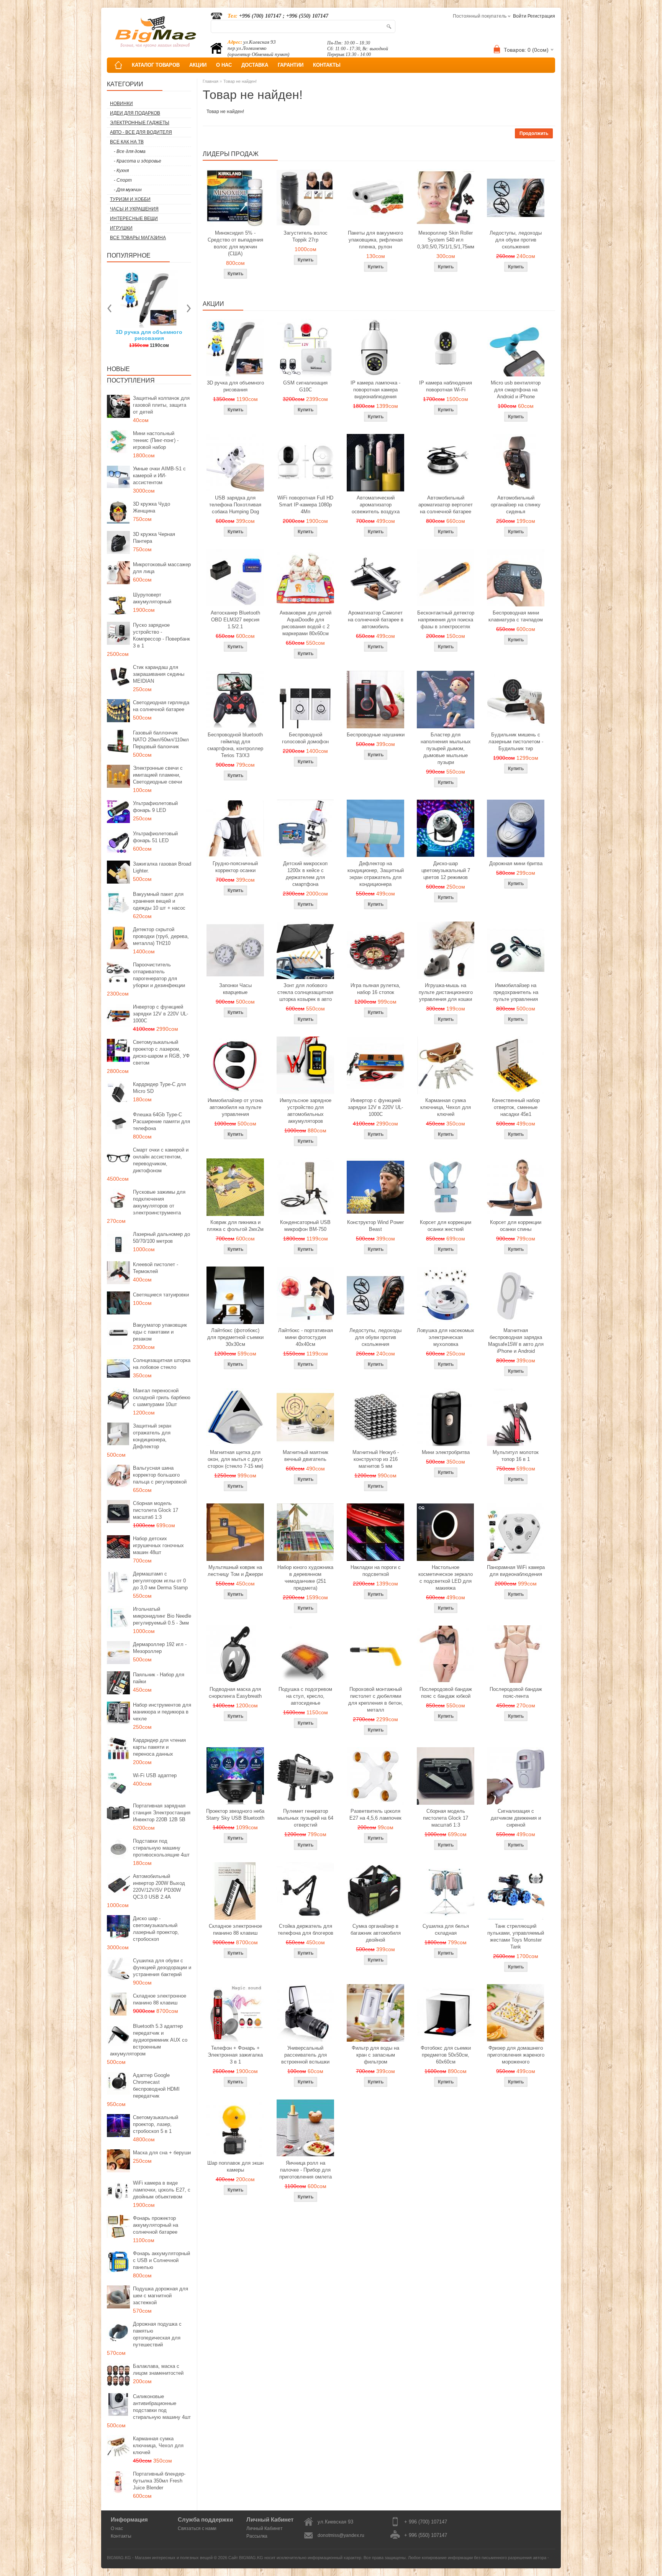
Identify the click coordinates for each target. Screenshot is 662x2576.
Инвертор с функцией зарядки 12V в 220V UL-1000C (161, 1014)
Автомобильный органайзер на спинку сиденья (516, 505)
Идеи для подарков (135, 113)
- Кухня (121, 171)
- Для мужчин (128, 190)
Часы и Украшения (134, 209)
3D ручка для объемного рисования (235, 386)
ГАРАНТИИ (291, 65)
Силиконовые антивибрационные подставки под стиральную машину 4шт (162, 2407)
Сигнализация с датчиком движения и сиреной (516, 1818)
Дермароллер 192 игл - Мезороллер (160, 1648)
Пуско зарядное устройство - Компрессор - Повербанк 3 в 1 (161, 635)
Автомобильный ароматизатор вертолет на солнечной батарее (446, 505)
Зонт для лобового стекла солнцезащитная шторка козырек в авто (305, 992)
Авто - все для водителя (141, 132)
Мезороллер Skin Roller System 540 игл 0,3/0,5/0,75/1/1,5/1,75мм (446, 240)
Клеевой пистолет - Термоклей (156, 1268)
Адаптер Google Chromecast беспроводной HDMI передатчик (156, 2086)
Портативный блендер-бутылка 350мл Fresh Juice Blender (159, 2481)
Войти (520, 16)
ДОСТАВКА (255, 65)
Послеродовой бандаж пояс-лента (516, 1693)
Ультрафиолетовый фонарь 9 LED (155, 807)
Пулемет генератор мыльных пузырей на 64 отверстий (305, 1818)
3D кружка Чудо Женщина (152, 507)
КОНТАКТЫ (327, 65)
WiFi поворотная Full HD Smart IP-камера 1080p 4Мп (305, 505)
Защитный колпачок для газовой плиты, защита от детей (161, 405)
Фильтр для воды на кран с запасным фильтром (375, 2055)
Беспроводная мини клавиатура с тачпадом (516, 616)
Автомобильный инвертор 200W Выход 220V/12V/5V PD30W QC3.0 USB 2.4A (159, 1887)
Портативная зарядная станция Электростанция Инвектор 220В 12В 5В (162, 1813)
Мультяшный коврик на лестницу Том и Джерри (235, 1571)
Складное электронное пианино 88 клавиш (160, 1999)
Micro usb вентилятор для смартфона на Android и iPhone (516, 390)
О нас (117, 2528)
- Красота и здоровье (138, 161)
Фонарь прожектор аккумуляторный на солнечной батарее (156, 2225)
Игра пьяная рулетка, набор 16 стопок (375, 989)
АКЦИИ (198, 65)
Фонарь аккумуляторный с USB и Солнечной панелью (161, 2260)
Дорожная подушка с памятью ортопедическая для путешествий (157, 2334)
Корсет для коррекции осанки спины (516, 1226)
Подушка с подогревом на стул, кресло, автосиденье (305, 1696)
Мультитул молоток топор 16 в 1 (516, 1456)
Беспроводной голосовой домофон (305, 738)
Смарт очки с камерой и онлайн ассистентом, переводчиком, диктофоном (161, 1160)
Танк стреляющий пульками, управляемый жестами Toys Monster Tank (516, 1936)
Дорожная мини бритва (516, 863)
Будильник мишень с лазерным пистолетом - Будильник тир (516, 742)
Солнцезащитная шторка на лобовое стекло (162, 1364)
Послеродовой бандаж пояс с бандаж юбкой (446, 1693)
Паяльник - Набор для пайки (159, 1678)
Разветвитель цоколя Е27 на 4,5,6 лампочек (375, 1815)
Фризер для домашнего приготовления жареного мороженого (516, 2055)
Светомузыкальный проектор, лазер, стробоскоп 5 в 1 (156, 2124)
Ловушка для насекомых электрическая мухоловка (446, 1337)
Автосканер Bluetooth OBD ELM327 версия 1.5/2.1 (235, 620)
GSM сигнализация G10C (305, 386)
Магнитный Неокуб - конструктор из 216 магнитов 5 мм (376, 1459)
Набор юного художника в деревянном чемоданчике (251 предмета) (305, 1578)
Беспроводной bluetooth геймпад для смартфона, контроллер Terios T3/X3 (235, 745)
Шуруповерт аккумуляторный (152, 598)
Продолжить (534, 133)
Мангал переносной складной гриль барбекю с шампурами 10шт (162, 1397)
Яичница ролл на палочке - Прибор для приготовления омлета (306, 2170)
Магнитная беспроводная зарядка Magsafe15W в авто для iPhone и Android (516, 1341)
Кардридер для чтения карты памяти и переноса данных (159, 1747)
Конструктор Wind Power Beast (375, 1226)
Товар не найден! (240, 81)
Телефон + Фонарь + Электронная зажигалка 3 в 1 (235, 2055)
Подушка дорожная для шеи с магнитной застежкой (161, 2296)
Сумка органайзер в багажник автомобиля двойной (376, 1933)
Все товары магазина (138, 238)
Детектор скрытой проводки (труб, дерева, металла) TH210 (161, 936)
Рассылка (257, 2536)
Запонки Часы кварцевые (235, 989)
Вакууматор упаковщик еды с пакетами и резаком (160, 1332)
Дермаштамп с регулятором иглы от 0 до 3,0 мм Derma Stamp (160, 1581)
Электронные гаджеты (140, 123)
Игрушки (121, 228)
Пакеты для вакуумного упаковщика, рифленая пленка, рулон (375, 240)
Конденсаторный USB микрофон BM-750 (305, 1226)
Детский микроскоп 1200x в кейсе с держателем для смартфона (305, 874)
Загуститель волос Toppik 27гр (149, 335)
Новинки (121, 103)
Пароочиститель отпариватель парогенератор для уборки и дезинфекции (159, 975)
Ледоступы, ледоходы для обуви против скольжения (516, 240)
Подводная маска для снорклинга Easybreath (235, 1693)
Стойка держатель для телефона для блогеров (306, 1930)
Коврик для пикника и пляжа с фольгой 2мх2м (235, 1226)
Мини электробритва (446, 1452)
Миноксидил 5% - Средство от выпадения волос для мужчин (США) (235, 243)
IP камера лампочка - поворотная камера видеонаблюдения (375, 390)
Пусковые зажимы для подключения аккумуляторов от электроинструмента (159, 1202)
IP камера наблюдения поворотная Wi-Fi (446, 386)
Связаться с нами (197, 2528)
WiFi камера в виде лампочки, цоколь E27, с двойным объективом (162, 2190)
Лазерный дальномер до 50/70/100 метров (161, 1238)
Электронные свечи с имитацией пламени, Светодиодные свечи (158, 775)
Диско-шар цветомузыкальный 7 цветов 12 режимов (446, 870)
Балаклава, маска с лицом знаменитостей (158, 2370)
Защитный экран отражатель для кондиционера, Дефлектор (152, 1436)
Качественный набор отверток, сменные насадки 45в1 (516, 1107)
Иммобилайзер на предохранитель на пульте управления (516, 992)
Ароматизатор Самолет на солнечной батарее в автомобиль (376, 620)
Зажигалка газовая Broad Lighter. (162, 867)
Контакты (121, 2536)
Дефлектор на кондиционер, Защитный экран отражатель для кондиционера (376, 874)
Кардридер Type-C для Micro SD (159, 1088)
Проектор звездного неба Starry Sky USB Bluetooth (235, 1815)
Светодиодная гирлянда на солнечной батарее (161, 706)
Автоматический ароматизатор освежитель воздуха (376, 505)
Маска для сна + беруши (162, 2153)
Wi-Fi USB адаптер (155, 1775)
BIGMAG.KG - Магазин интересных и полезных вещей (160, 2558)
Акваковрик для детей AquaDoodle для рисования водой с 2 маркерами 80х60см (306, 623)
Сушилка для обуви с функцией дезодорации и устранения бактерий (162, 1967)
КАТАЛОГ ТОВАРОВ (156, 65)
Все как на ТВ (127, 142)
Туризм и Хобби (130, 199)
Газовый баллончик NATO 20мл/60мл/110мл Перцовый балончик (161, 740)
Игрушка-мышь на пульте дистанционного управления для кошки (446, 992)
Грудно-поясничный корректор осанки (235, 867)
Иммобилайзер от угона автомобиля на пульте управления (235, 1107)
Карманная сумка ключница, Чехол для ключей (158, 2445)
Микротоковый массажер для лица (162, 568)
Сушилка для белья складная (446, 1930)
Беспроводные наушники (376, 735)
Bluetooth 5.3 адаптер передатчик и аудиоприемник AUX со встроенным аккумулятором (149, 2040)
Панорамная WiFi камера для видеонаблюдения (516, 1571)
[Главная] (118, 65)
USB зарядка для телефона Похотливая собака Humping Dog (235, 505)
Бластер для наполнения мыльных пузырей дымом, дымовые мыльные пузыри (446, 748)
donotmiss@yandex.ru (341, 2535)
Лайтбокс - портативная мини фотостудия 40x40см (306, 1337)
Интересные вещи (134, 219)
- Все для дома (130, 151)
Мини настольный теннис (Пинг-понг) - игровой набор (156, 440)
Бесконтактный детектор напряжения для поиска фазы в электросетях (446, 620)
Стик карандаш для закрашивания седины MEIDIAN (159, 674)
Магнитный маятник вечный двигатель (306, 1456)
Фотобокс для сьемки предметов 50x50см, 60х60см (446, 2055)
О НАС (224, 65)
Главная (211, 81)
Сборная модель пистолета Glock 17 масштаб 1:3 (156, 1510)
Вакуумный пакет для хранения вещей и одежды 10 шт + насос (159, 901)
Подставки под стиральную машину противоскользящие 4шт (161, 1848)
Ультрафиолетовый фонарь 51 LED (155, 837)
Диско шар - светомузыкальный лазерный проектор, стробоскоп (156, 1929)
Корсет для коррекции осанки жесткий (446, 1226)
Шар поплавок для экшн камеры (235, 2166)
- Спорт (123, 180)
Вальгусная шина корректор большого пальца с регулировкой (160, 1475)
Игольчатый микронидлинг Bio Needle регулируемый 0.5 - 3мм (162, 1616)
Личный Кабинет (265, 2528)
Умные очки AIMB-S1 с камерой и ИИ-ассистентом (159, 476)
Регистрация (541, 16)
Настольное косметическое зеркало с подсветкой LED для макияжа (446, 1578)
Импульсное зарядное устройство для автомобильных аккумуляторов (306, 1111)
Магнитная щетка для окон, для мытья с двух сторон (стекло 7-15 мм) (235, 1459)
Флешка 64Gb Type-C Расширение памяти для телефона (161, 1121)
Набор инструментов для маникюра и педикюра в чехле (162, 1712)
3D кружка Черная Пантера (154, 538)
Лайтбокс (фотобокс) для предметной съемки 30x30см (235, 1337)
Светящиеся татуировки (161, 1295)
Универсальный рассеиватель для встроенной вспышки (305, 2055)
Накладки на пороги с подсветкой (376, 1571)
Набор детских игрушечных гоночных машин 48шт (158, 1545)
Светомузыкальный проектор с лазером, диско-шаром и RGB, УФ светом (161, 1052)
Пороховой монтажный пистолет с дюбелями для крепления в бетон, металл (376, 1700)
